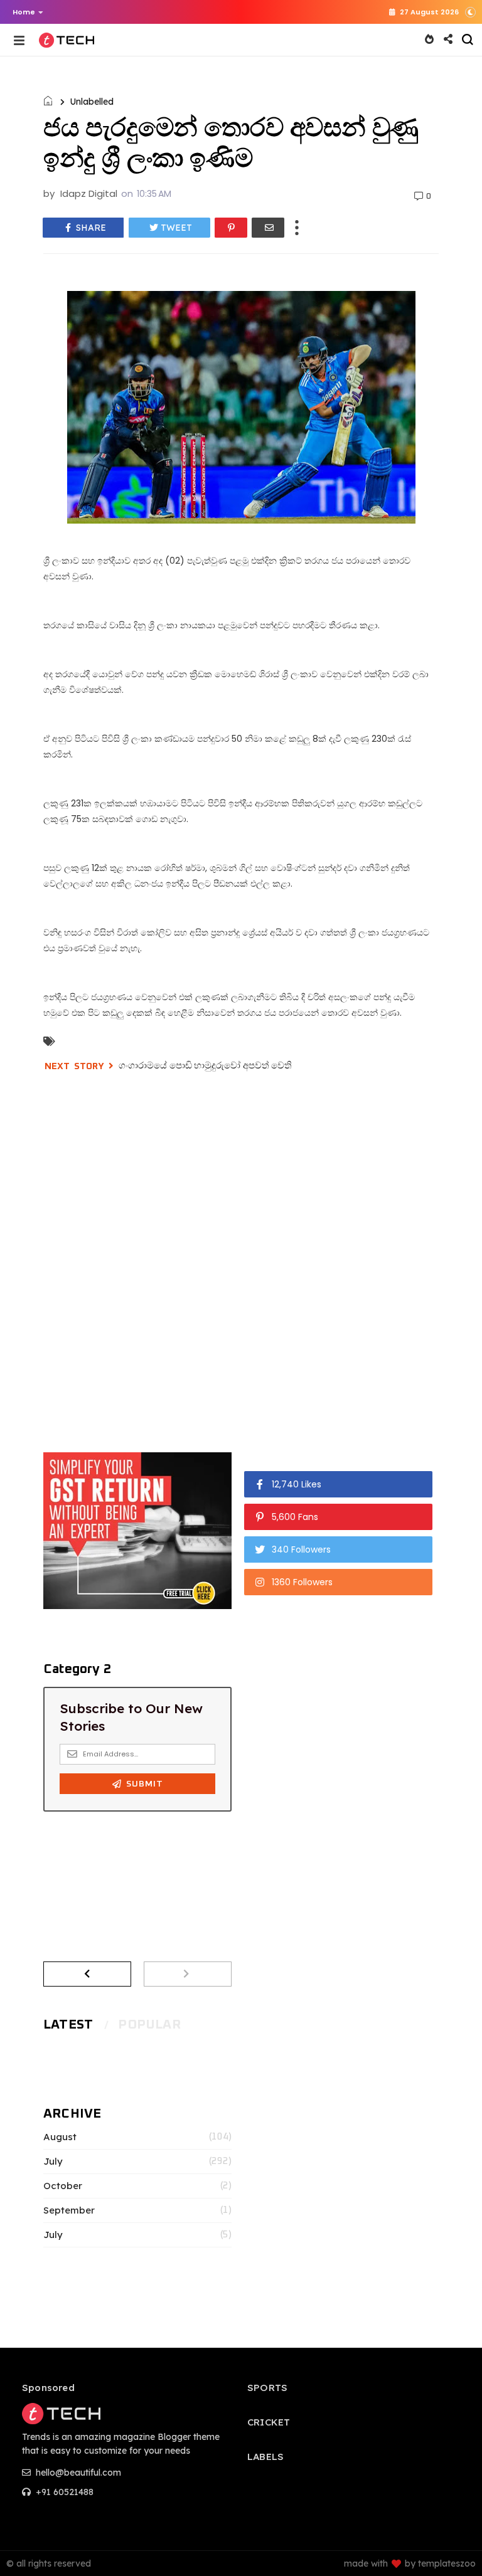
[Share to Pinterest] (231, 228)
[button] (25, 12)
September (69, 2210)
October (63, 2186)
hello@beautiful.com (77, 2473)
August (60, 2137)
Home (24, 12)
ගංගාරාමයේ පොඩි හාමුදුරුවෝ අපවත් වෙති (205, 1065)
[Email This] (268, 228)
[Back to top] (451, 2546)
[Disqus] (241, 1261)
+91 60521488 (63, 2492)
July (53, 2162)
